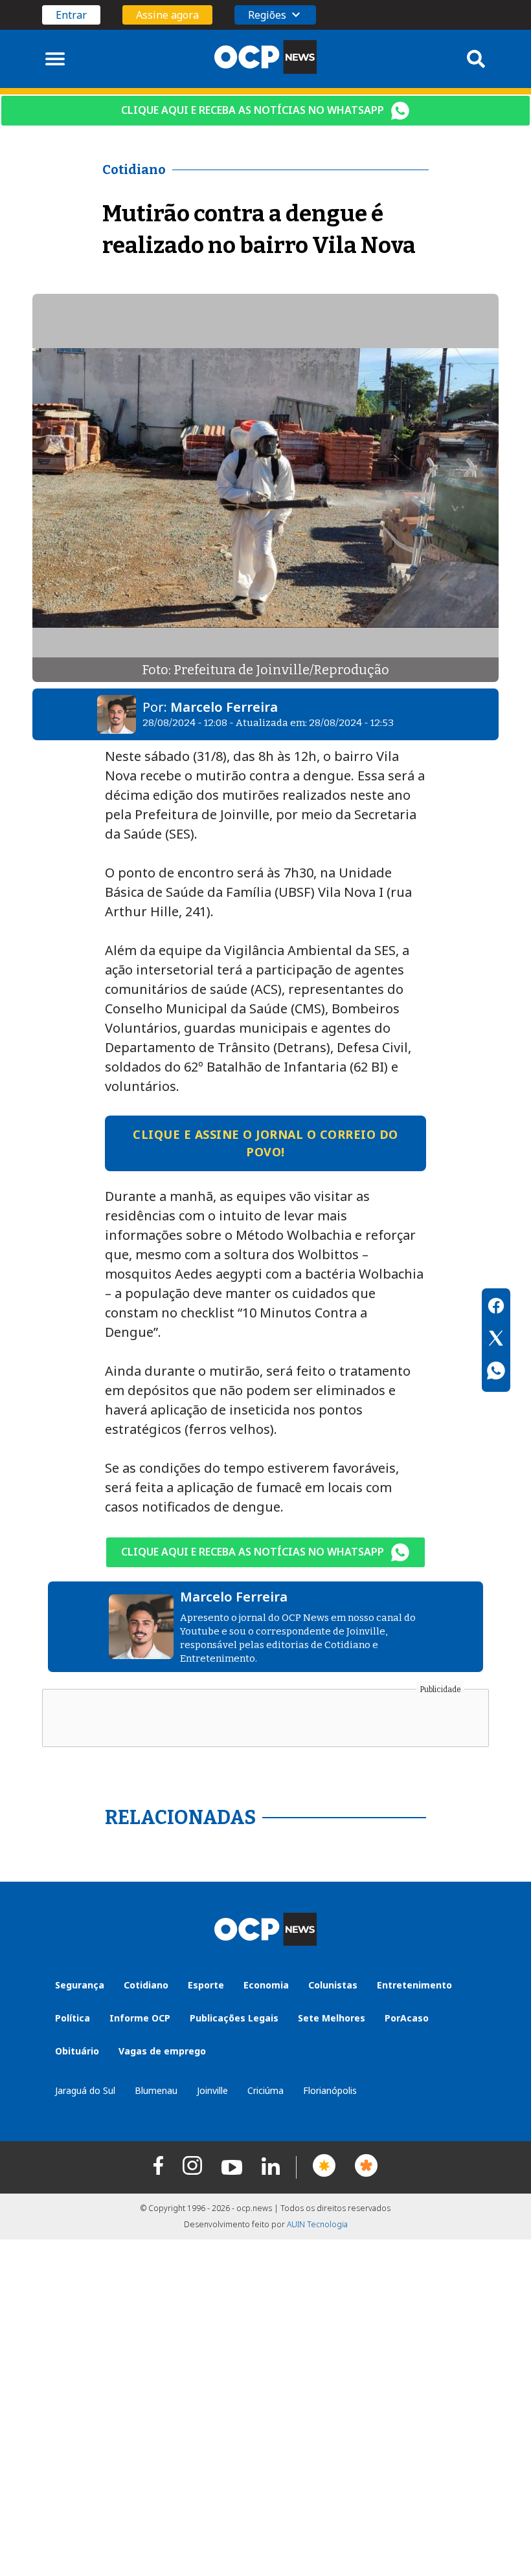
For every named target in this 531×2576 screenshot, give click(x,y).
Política (73, 2018)
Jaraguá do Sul (85, 2090)
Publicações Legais (234, 2018)
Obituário (77, 2051)
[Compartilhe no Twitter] (496, 1340)
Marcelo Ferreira (224, 707)
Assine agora (167, 15)
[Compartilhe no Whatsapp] (496, 1372)
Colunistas (333, 1985)
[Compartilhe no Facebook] (496, 1308)
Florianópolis (330, 2090)
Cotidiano (146, 1985)
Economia (266, 1985)
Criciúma (265, 2090)
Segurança (80, 1985)
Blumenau (156, 2090)
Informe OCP (140, 2018)
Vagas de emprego (162, 2051)
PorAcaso (407, 2018)
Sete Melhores (332, 2018)
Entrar (71, 15)
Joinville (212, 2090)
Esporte (206, 1985)
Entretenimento (414, 1985)
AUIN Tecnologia (317, 2224)
